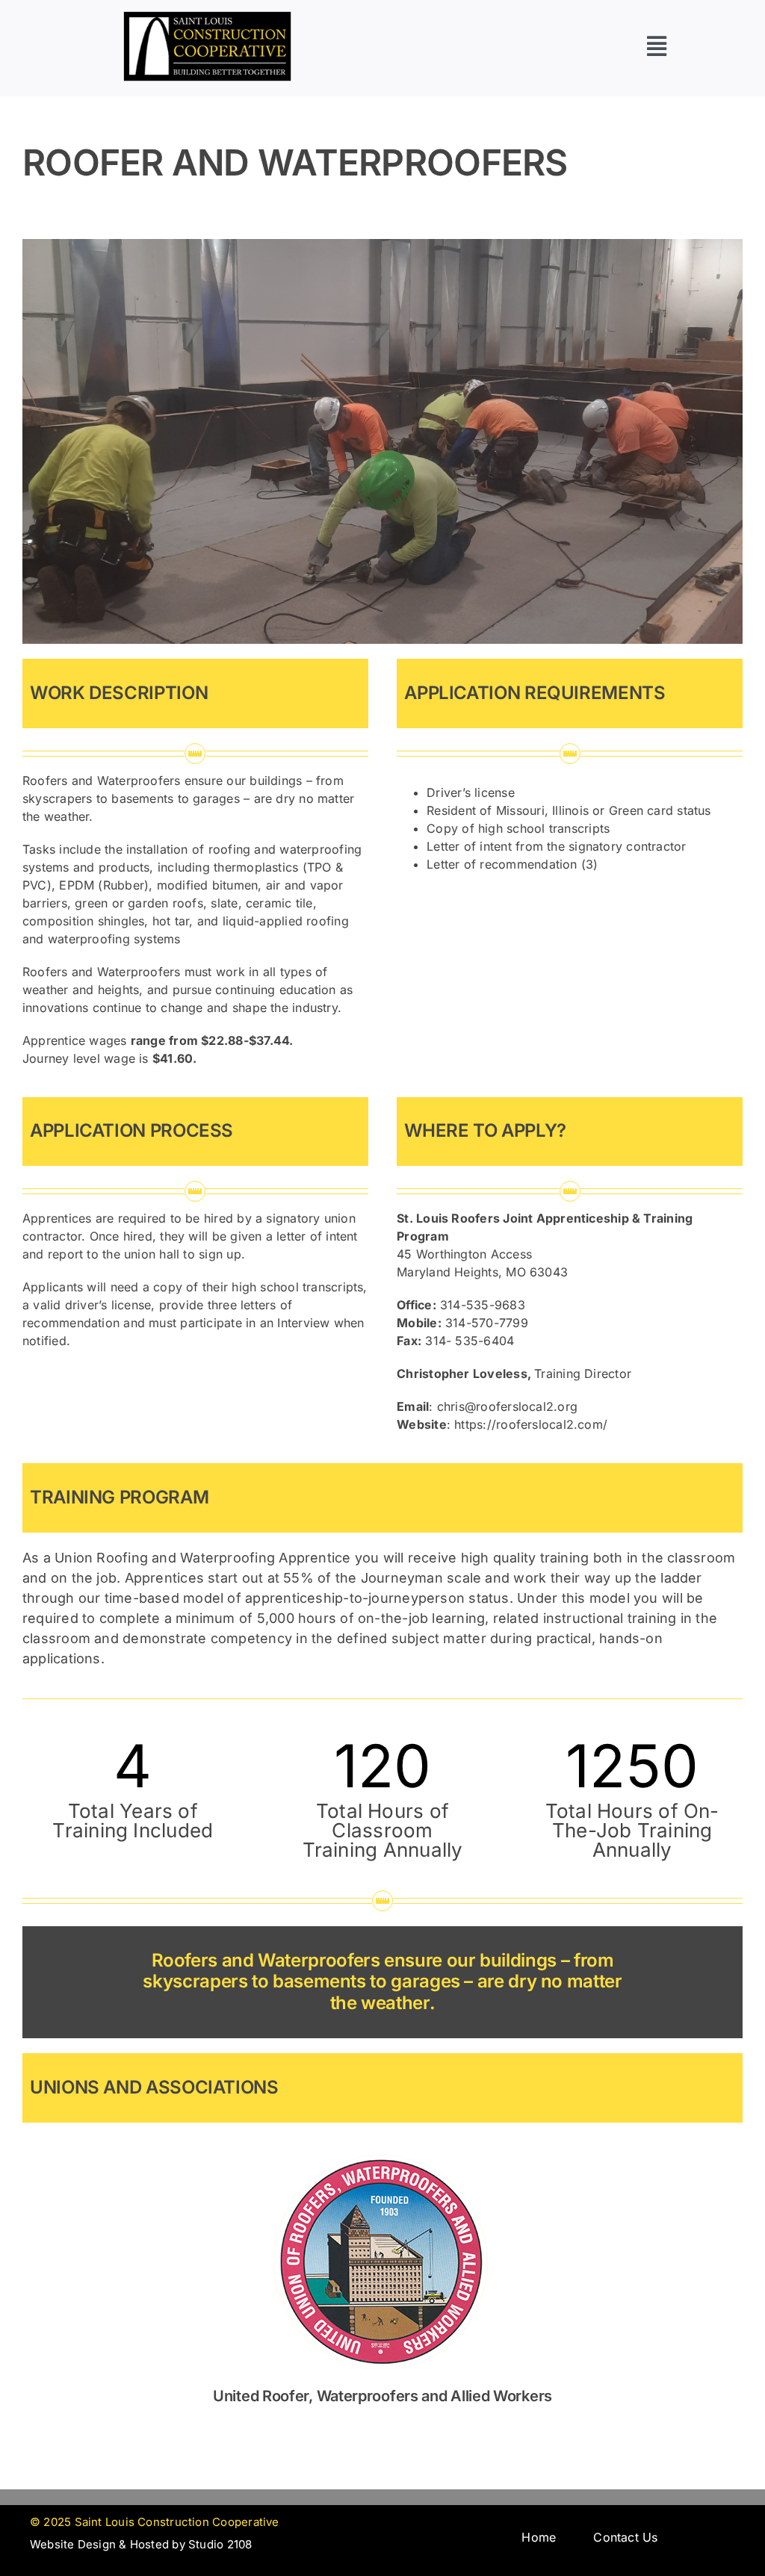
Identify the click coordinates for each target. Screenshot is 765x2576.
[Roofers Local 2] (382, 2143)
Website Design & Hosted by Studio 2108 (141, 2544)
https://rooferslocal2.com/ (531, 1424)
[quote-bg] (207, 17)
